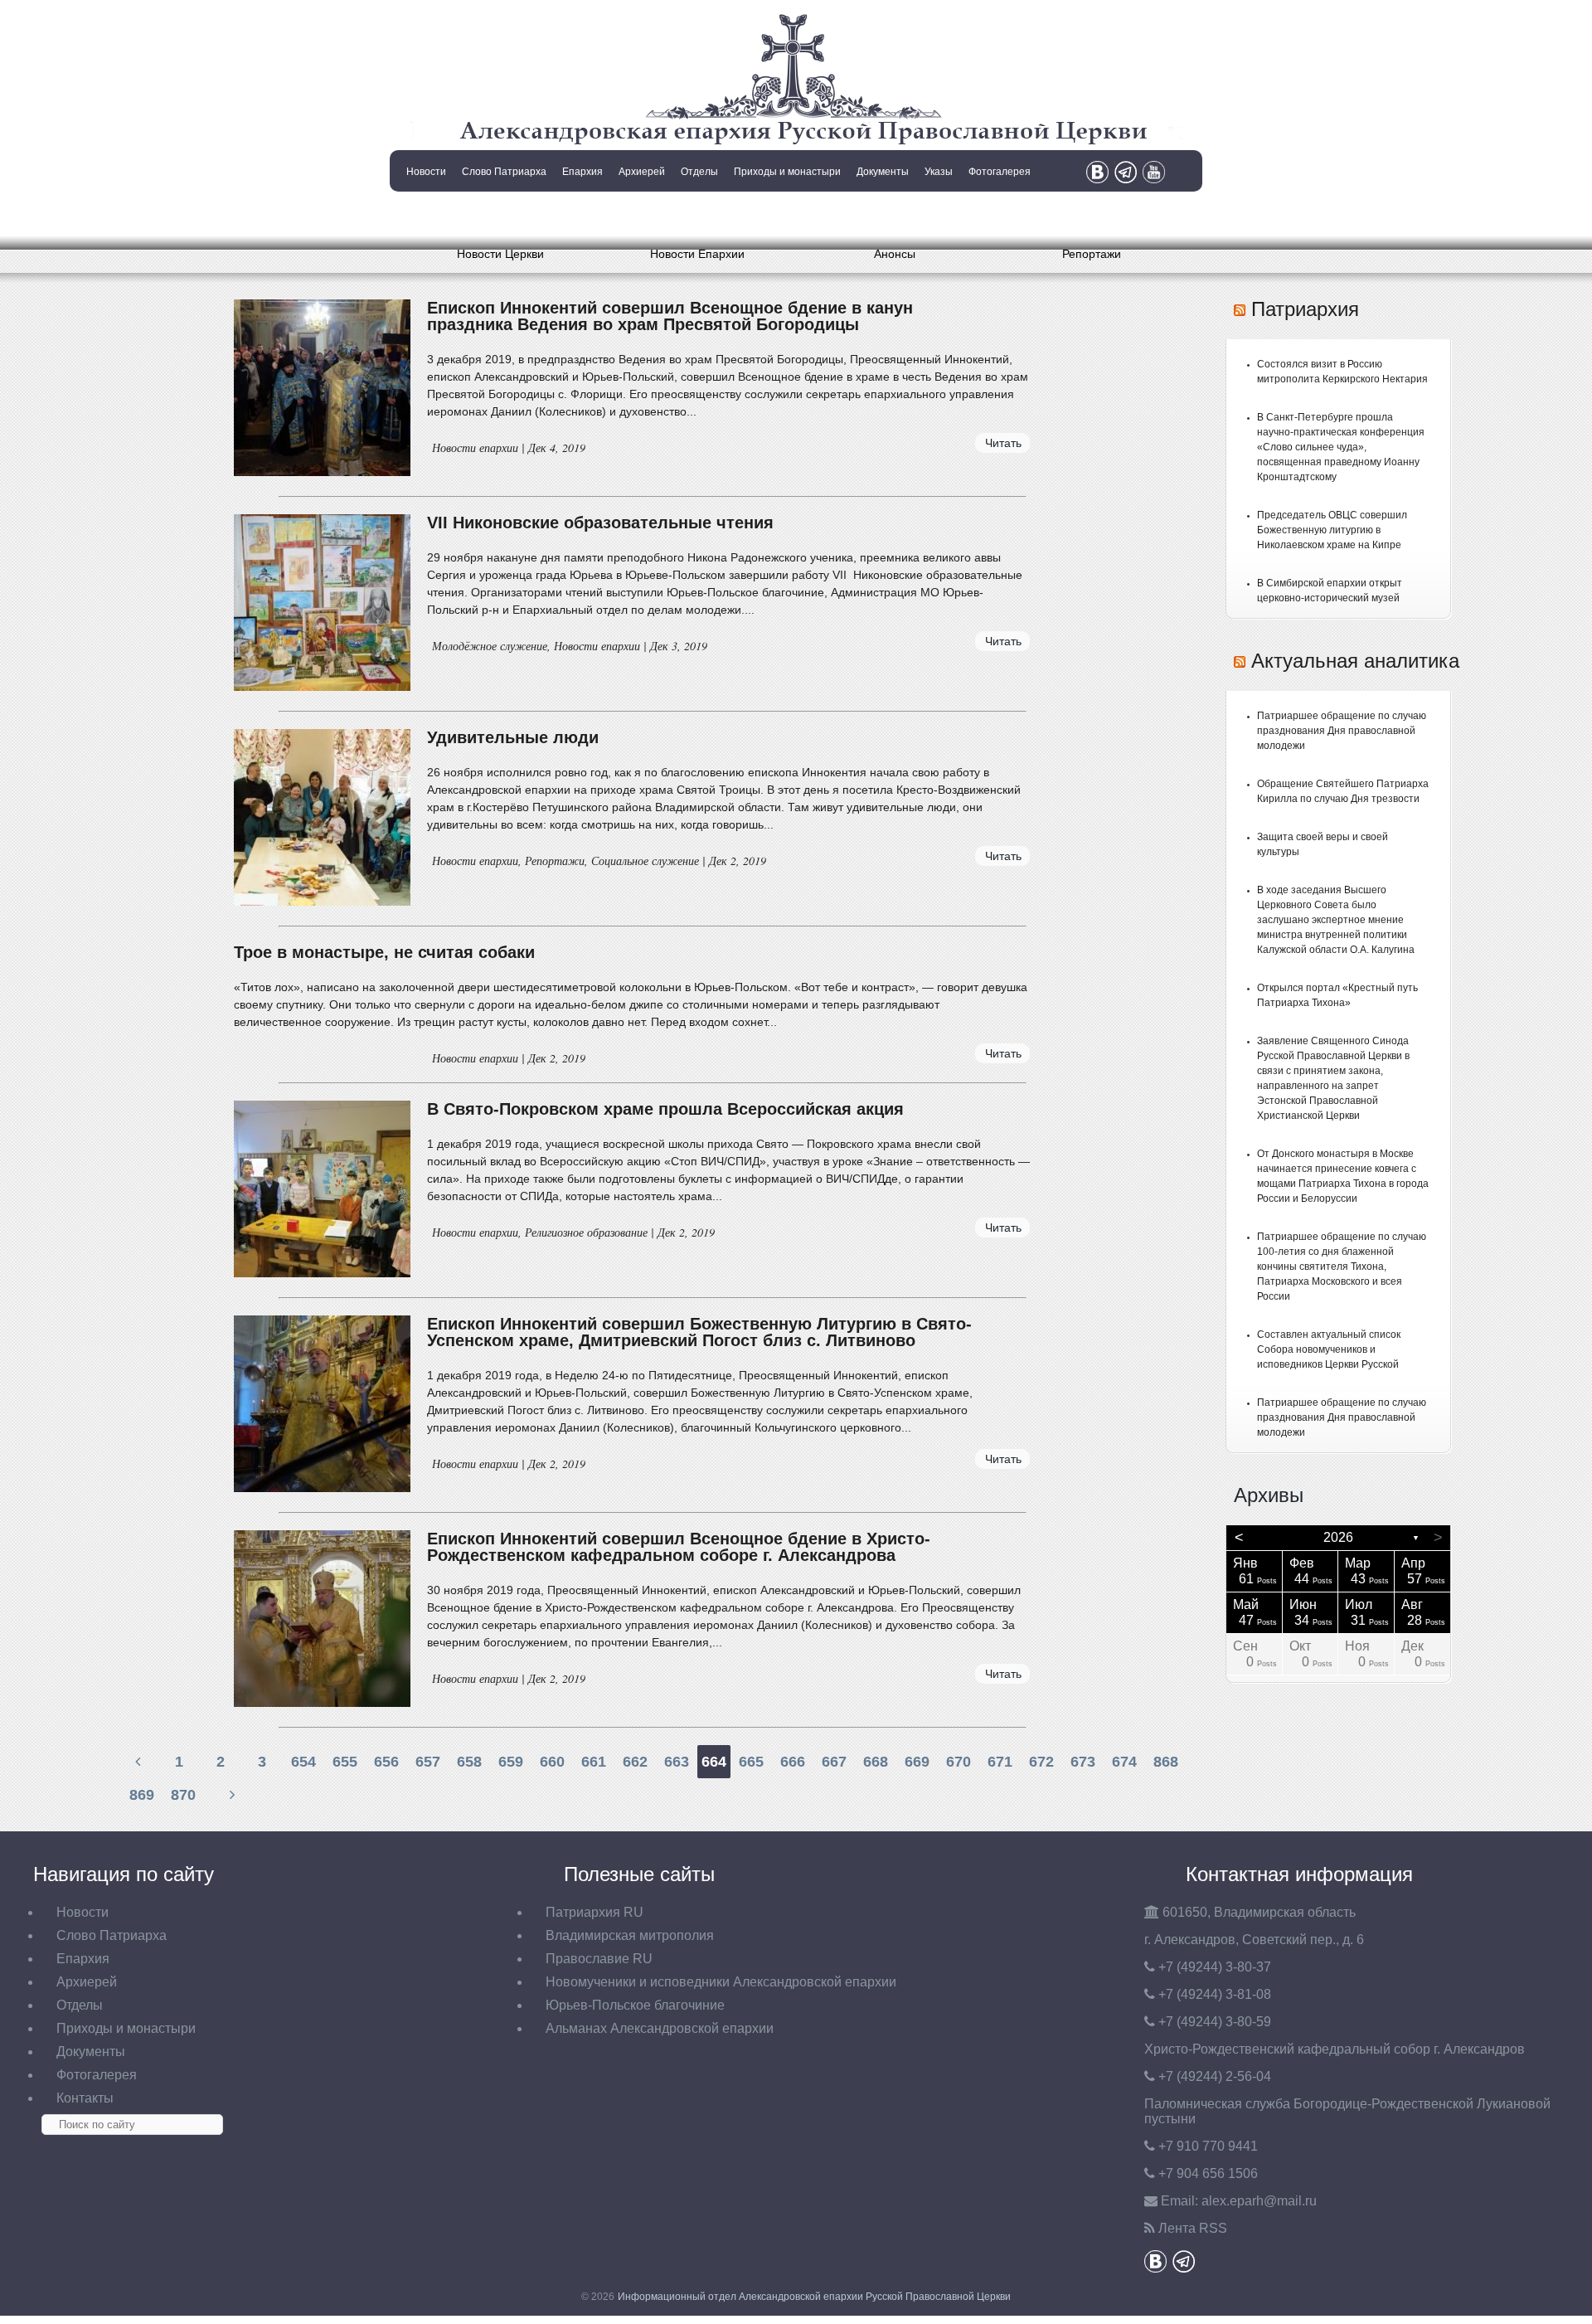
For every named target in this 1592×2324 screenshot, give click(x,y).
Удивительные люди (513, 737)
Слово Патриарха (504, 172)
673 (1083, 1762)
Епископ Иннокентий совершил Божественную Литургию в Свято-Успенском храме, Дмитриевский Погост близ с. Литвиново (699, 1332)
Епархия (582, 172)
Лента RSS (1193, 2228)
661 (594, 1762)
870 (183, 1795)
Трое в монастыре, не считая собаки (384, 952)
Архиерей (642, 172)
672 (1041, 1762)
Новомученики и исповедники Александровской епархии (721, 1982)
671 (1000, 1762)
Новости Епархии (697, 254)
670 (959, 1762)
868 (1166, 1762)
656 (386, 1762)
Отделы (699, 172)
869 (142, 1795)
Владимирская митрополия (630, 1935)
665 (751, 1762)
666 (793, 1762)
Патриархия (1305, 309)
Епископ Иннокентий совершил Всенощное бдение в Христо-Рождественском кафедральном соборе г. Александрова (679, 1547)
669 (917, 1762)
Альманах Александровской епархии (660, 2028)
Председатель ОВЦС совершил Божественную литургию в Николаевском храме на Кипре (1332, 530)
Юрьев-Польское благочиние (635, 2005)
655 (345, 1762)
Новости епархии (475, 447)
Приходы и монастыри (787, 172)
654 (303, 1762)
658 (469, 1762)
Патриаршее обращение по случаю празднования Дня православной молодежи (1342, 731)
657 (428, 1762)
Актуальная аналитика (1355, 661)
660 (552, 1762)
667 (834, 1762)
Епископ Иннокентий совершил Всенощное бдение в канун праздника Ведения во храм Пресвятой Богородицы (670, 316)
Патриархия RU (595, 1912)
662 (635, 1762)
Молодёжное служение (490, 646)
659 (511, 1762)
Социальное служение (645, 861)
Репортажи (1092, 254)
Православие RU (599, 1959)
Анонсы (895, 254)
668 (876, 1762)
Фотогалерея (1000, 172)
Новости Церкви (500, 254)
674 (1124, 1762)
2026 (1338, 1537)
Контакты (425, 214)
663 (677, 1762)
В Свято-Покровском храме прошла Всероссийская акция (665, 1109)
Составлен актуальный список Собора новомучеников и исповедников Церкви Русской (1329, 1349)
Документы (883, 172)
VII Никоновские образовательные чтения (600, 523)
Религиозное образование (586, 1232)
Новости (426, 172)
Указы (939, 172)
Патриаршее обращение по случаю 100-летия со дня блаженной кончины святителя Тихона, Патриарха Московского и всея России (1342, 1267)
